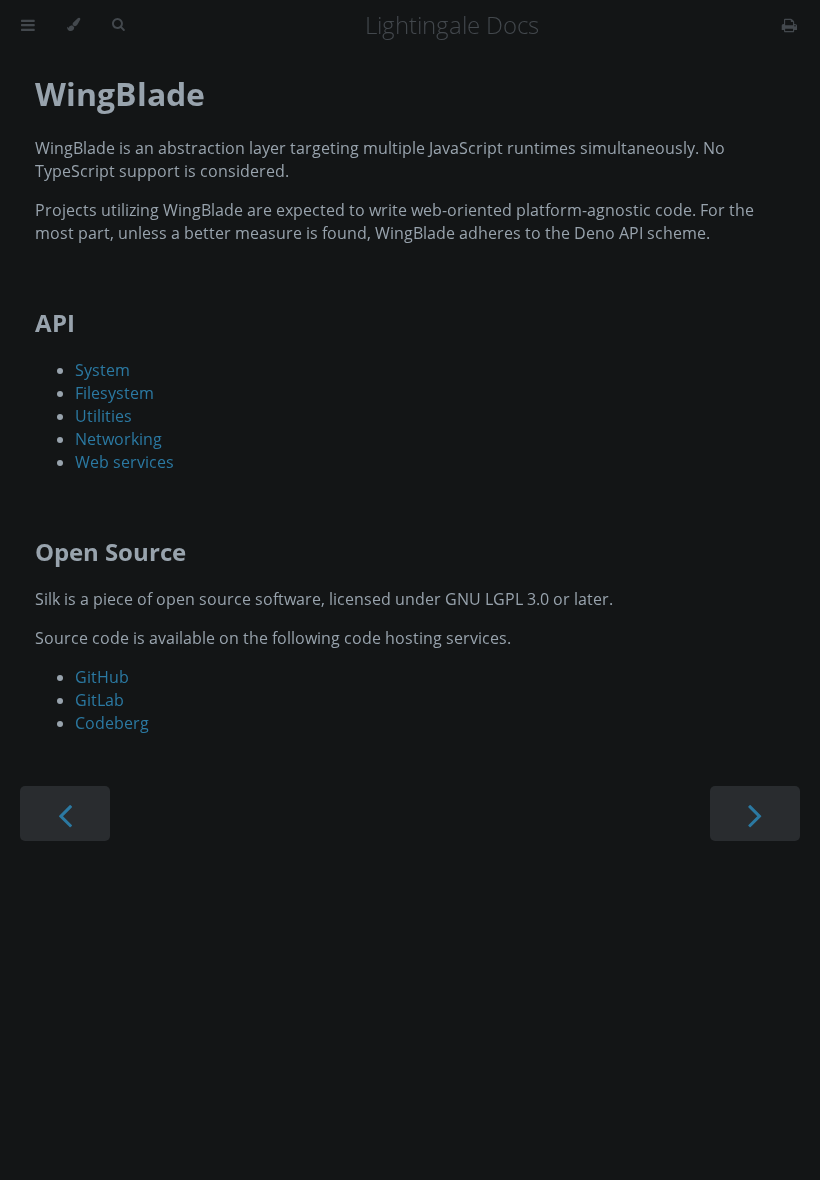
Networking (118, 439)
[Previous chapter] (65, 813)
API (55, 322)
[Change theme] (73, 25)
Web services (124, 462)
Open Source (110, 551)
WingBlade (120, 93)
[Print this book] (789, 25)
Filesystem (114, 393)
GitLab (99, 700)
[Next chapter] (755, 813)
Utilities (103, 416)
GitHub (102, 677)
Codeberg (112, 723)
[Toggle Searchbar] (118, 25)
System (102, 370)
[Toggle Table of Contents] (28, 25)
